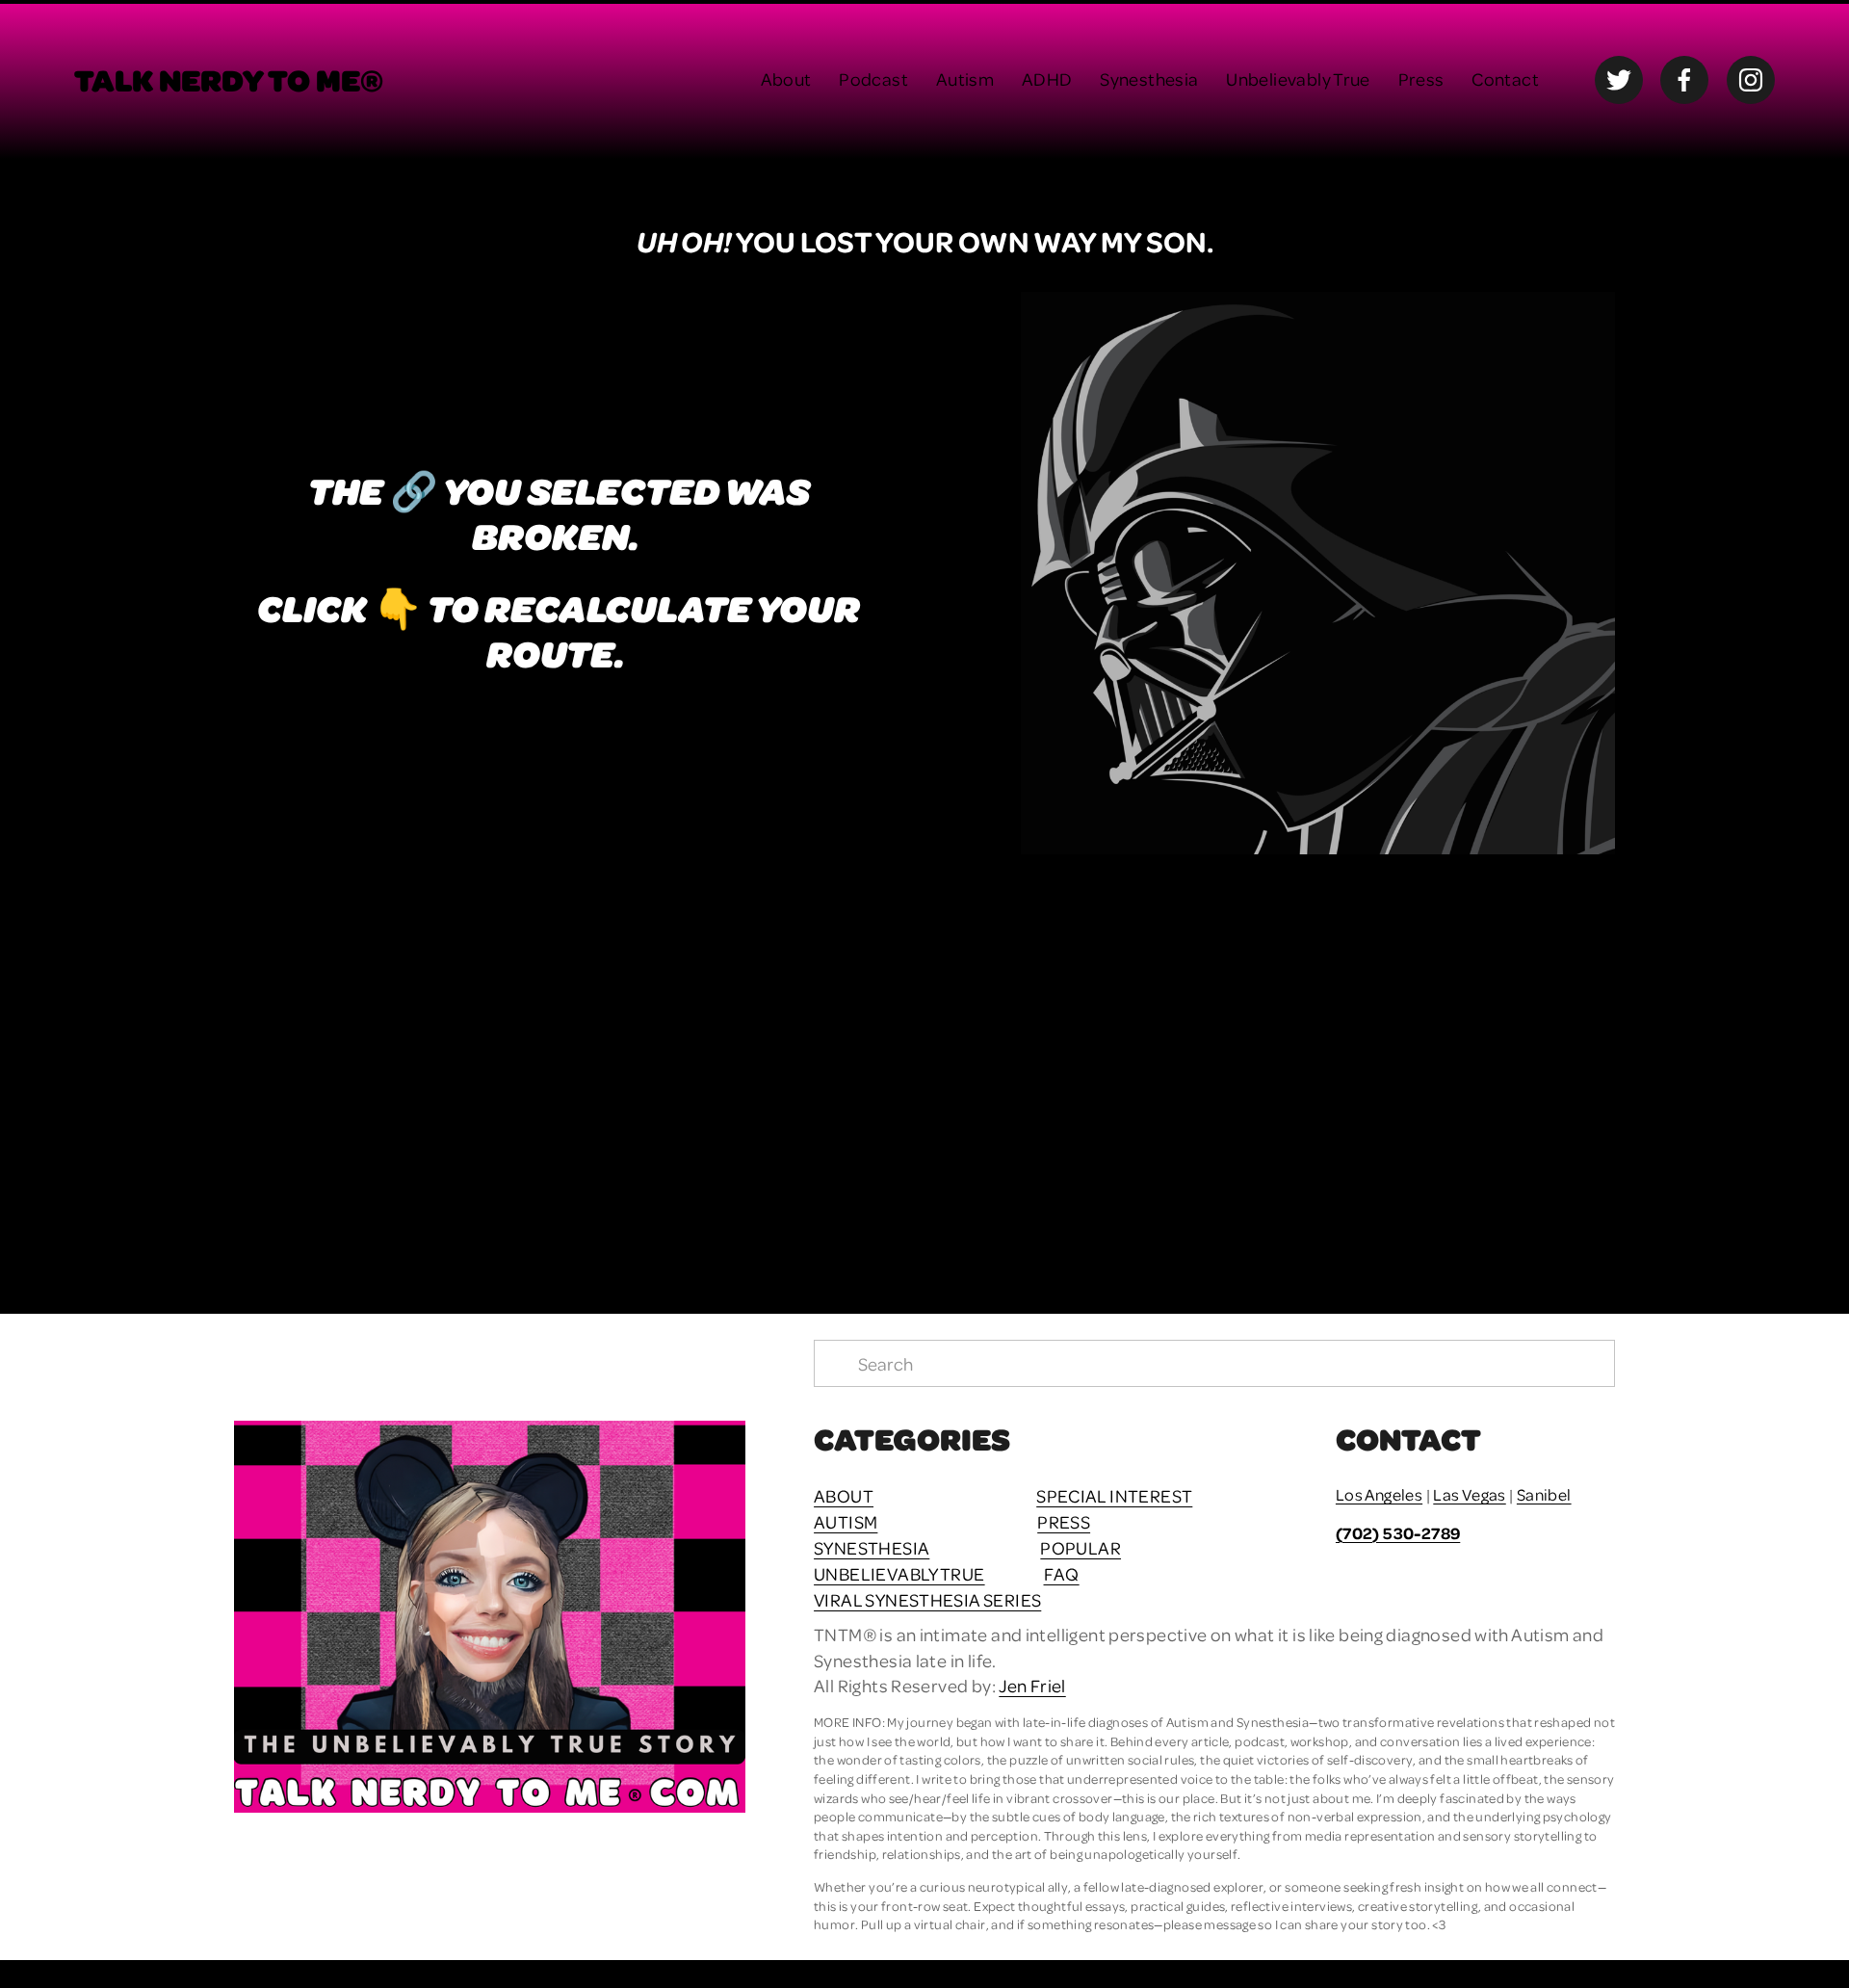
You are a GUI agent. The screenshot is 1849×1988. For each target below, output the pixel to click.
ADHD (1047, 78)
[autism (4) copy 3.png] (753, 1060)
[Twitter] (1619, 80)
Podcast (873, 78)
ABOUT (844, 1495)
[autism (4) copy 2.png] (1443, 1060)
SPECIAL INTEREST (1114, 1495)
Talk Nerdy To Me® (229, 79)
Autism (965, 78)
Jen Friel (1032, 1685)
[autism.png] (407, 1060)
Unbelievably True (1298, 78)
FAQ (1062, 1573)
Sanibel (1544, 1494)
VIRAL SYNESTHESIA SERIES (927, 1599)
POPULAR (1081, 1547)
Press (1421, 78)
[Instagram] (1751, 80)
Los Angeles (1379, 1494)
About (786, 78)
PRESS (1064, 1521)
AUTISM (846, 1521)
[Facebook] (1684, 80)
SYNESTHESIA (872, 1547)
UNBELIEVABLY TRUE (899, 1573)
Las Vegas (1469, 1494)
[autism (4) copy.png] (1097, 1060)
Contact (1505, 78)
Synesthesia (1149, 78)
